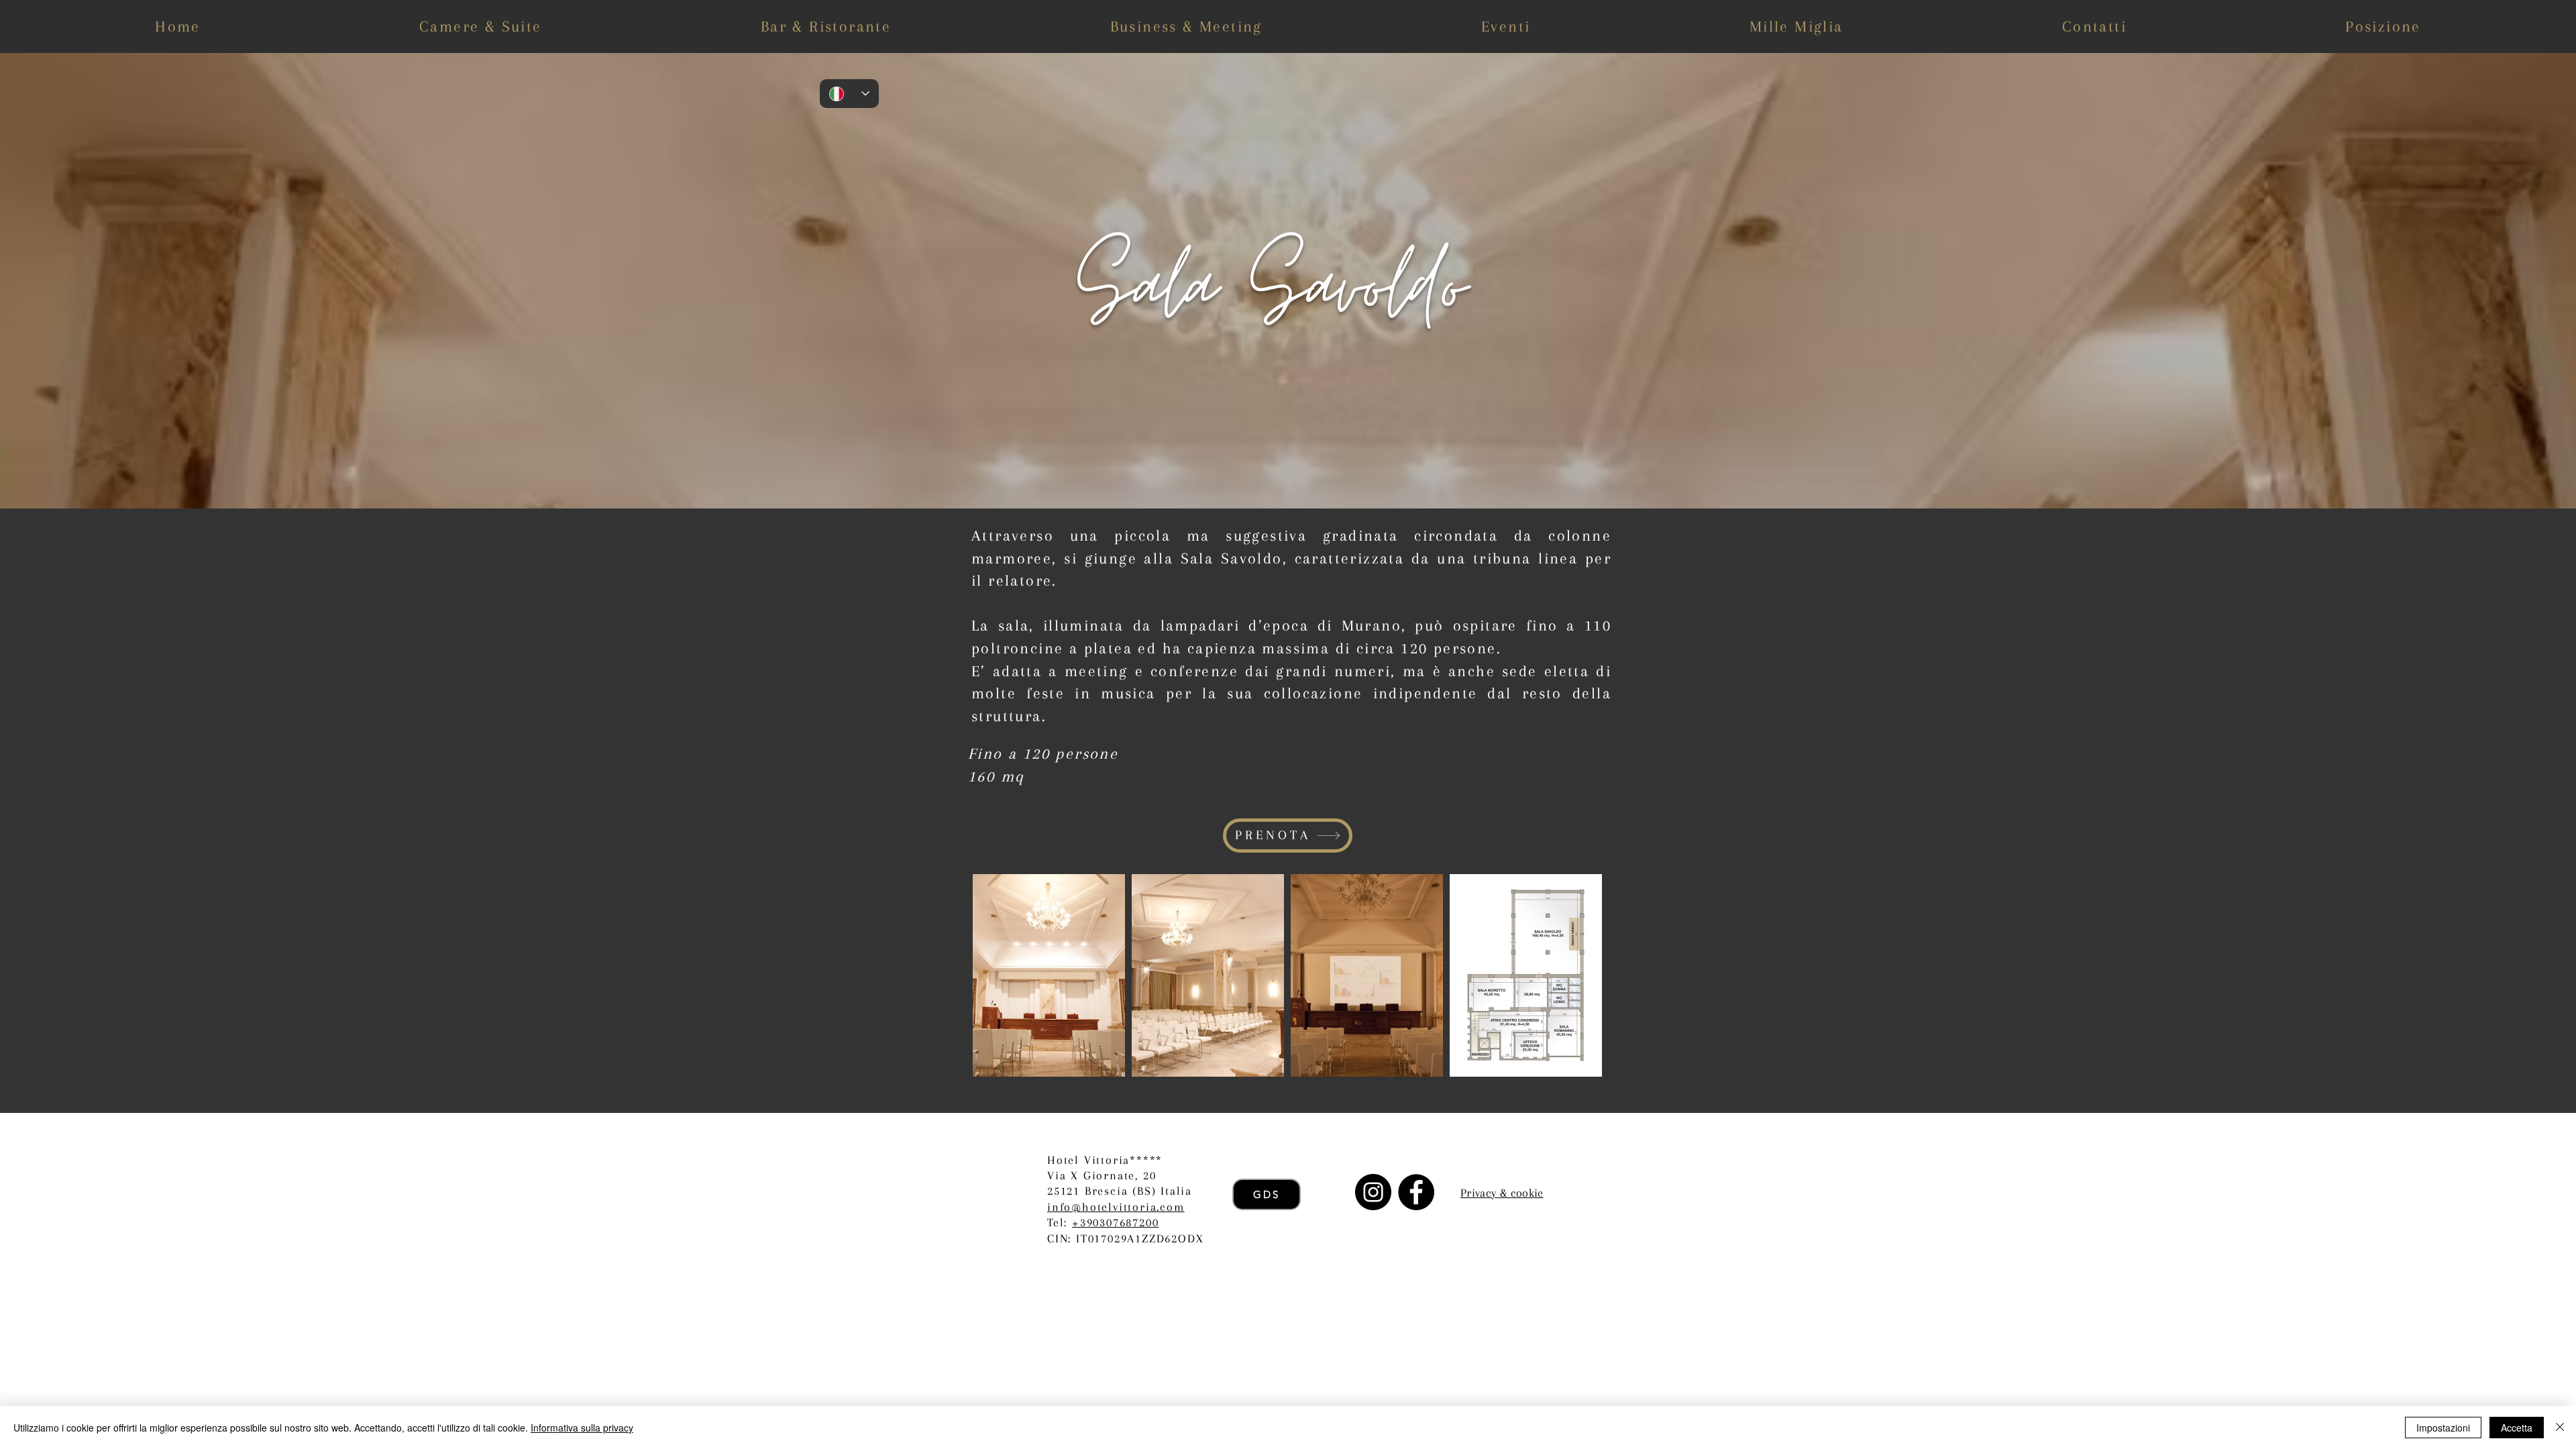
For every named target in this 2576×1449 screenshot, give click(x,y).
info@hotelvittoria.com (1116, 1207)
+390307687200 (1115, 1222)
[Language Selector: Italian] (849, 94)
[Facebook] (1416, 1192)
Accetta (2517, 1428)
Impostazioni (2443, 1428)
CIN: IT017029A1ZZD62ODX (1125, 1238)
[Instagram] (1373, 1192)
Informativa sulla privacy (582, 1428)
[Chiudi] (2560, 1428)
